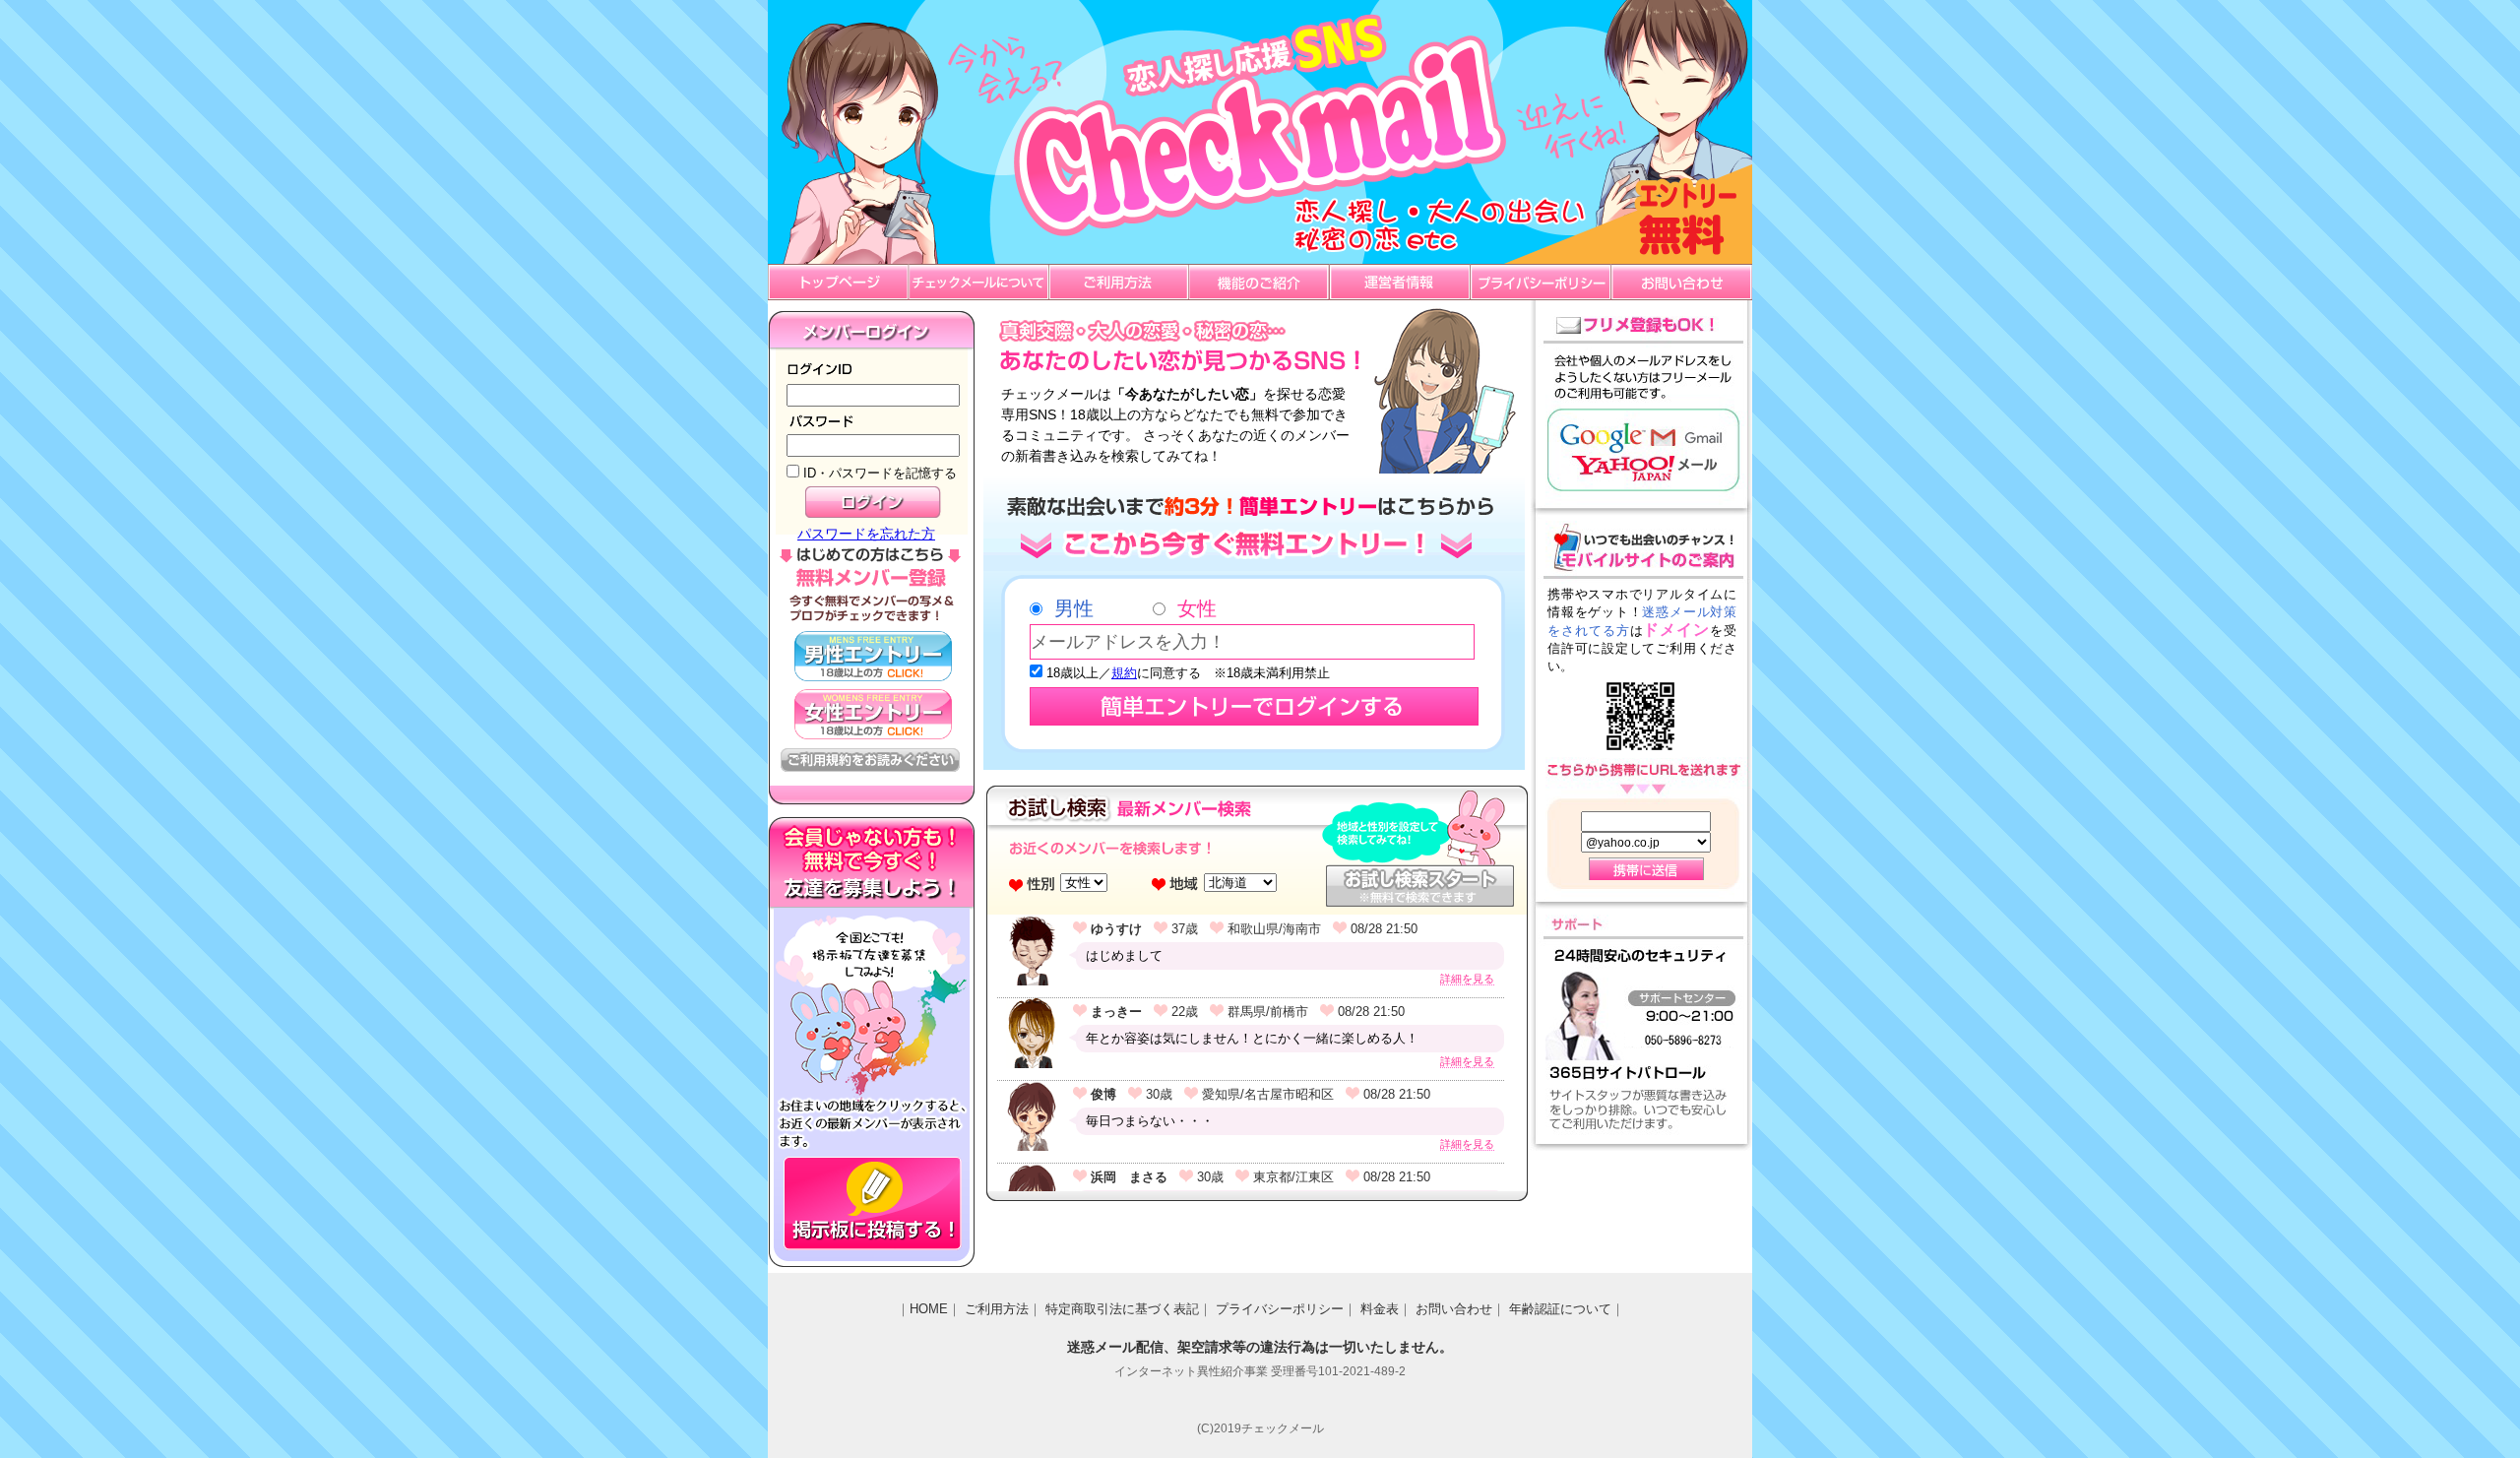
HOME (929, 1309)
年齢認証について (1560, 1309)
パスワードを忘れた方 (866, 534)
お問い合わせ (1454, 1309)
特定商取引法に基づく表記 (1122, 1309)
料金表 (1380, 1309)
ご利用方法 (997, 1309)
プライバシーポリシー (1280, 1309)
